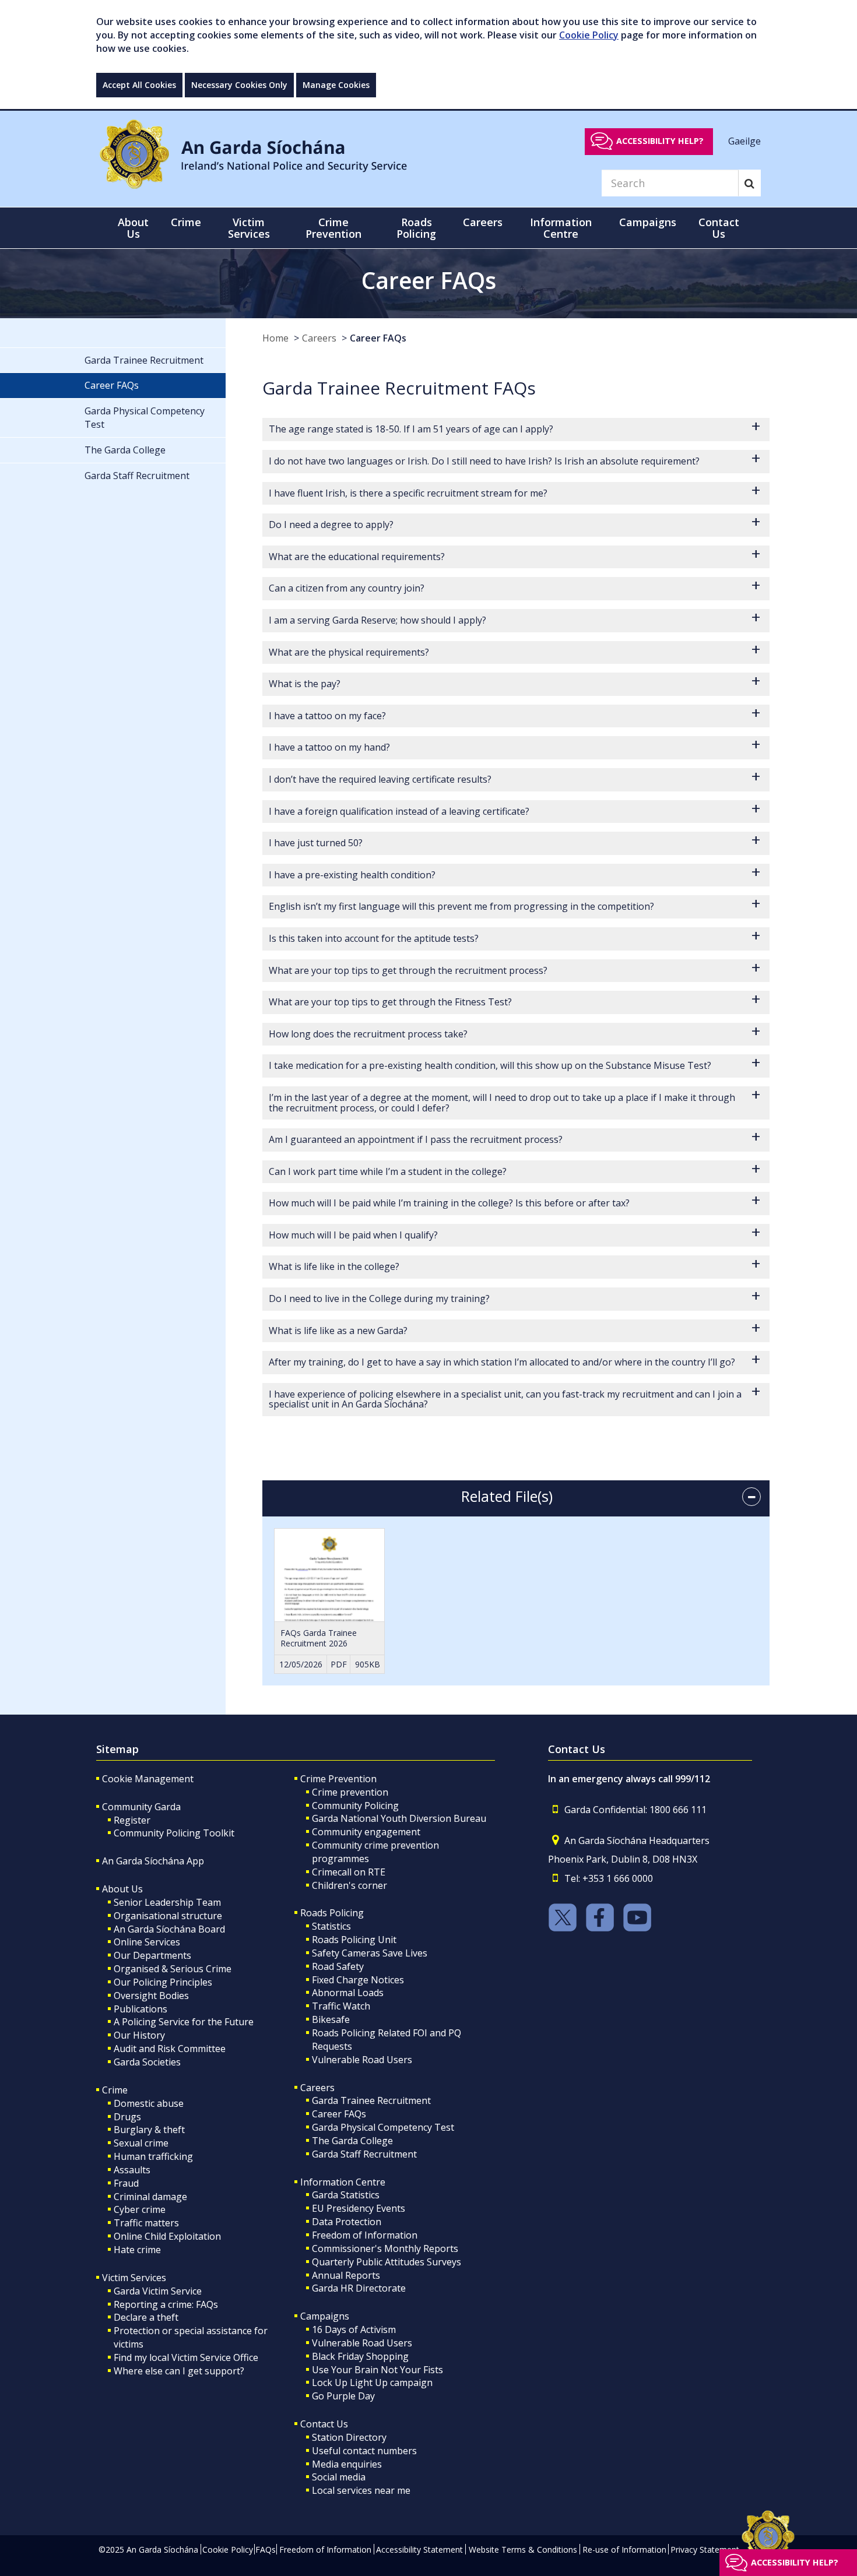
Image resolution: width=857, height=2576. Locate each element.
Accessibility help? (660, 141)
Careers (319, 338)
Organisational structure (168, 1916)
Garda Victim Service (158, 2291)
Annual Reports (346, 2275)
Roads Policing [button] (416, 228)
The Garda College (352, 2141)
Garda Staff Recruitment (364, 2154)
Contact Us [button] (719, 228)
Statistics (331, 1926)
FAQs (266, 2549)
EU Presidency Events (359, 2208)
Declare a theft (146, 2317)
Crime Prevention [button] (333, 228)
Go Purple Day (343, 2396)
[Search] (749, 183)
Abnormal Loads (348, 1993)
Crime (115, 2090)
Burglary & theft (149, 2130)
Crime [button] (186, 222)
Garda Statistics (346, 2195)
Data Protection (347, 2222)
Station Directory (349, 2437)
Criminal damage (150, 2197)
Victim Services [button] (249, 228)
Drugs (127, 2117)
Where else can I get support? (179, 2371)
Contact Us (324, 2424)
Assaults (132, 2170)
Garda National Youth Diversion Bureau (399, 1818)
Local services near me (361, 2490)
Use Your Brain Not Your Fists (377, 2370)
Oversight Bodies (151, 1996)
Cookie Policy (589, 35)
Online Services (147, 1942)
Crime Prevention (338, 1779)
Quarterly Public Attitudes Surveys (387, 2262)
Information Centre (343, 2182)
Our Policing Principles (163, 1982)
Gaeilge (744, 140)
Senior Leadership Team (167, 1902)
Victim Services (134, 2278)
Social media (339, 2477)
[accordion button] (751, 1497)
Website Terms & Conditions (523, 2549)
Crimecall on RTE (349, 1872)
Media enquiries (347, 2464)
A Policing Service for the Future (184, 2022)
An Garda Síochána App (153, 1861)
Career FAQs (378, 338)
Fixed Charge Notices (358, 1980)
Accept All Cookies (139, 85)
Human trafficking (153, 2156)
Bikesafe (331, 2019)
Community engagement (366, 1832)
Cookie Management (148, 1779)
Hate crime (137, 2250)
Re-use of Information (624, 2549)
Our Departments (152, 1955)
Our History (139, 2035)
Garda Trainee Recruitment (371, 2100)
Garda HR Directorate (359, 2288)
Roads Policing (332, 1913)
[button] (516, 430)
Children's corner (350, 1885)
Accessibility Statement (419, 2549)
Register (132, 1820)
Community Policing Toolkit (174, 1833)
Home (275, 338)
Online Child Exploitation (167, 2236)
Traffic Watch (341, 2006)
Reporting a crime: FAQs (166, 2304)
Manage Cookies (336, 85)
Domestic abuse (149, 2103)
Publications (141, 2009)
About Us (122, 1889)
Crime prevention (350, 1792)
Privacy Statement (705, 2549)
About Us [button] (133, 228)
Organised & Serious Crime (173, 1969)
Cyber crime (140, 2209)
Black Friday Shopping (360, 2356)
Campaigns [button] (648, 222)
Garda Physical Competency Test (383, 2127)
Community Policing (355, 1806)
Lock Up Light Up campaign (372, 2383)
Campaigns (325, 2316)
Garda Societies (147, 2062)
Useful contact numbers (364, 2451)
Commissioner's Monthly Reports (385, 2248)
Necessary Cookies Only (239, 85)
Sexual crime (141, 2143)
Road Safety (338, 1966)
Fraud (126, 2183)
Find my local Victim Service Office (186, 2357)
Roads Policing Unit (354, 1940)
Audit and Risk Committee (170, 2049)
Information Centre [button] (561, 228)
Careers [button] (483, 222)
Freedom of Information (365, 2235)
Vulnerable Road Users (362, 2060)
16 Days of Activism (354, 2329)
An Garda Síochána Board (169, 1929)
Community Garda (141, 1807)
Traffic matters (146, 2223)
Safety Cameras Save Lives (370, 1953)
